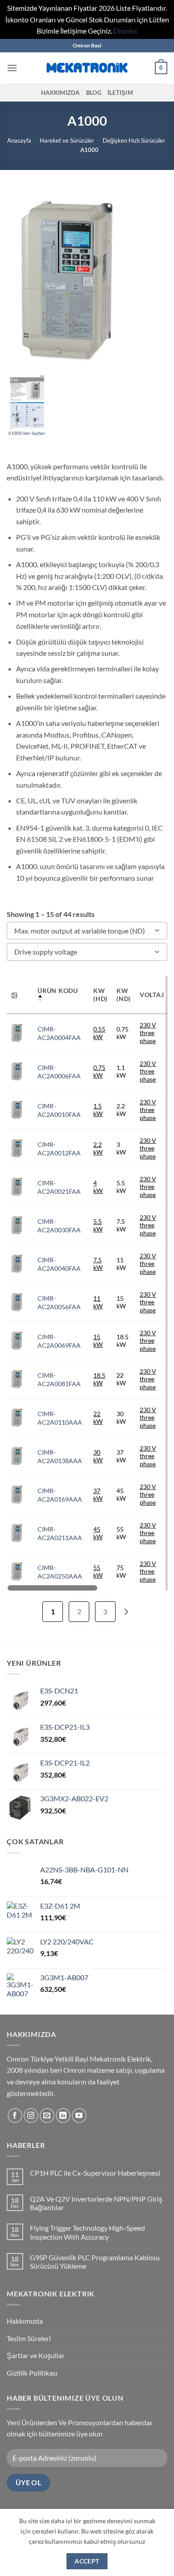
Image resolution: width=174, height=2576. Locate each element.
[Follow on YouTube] (79, 2116)
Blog (94, 93)
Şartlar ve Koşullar (36, 2355)
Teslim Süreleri (29, 2338)
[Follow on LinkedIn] (63, 2116)
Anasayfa (19, 140)
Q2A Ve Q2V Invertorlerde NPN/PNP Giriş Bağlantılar (96, 2203)
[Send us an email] (47, 2116)
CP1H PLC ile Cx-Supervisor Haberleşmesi (95, 2173)
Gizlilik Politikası (32, 2373)
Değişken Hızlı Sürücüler (134, 140)
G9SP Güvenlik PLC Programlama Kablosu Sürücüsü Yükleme (95, 2262)
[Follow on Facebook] (15, 2116)
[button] (12, 68)
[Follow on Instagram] (31, 2116)
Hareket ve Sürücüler (67, 140)
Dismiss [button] (125, 31)
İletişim (120, 93)
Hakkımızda (60, 93)
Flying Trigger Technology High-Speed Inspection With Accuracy (87, 2232)
